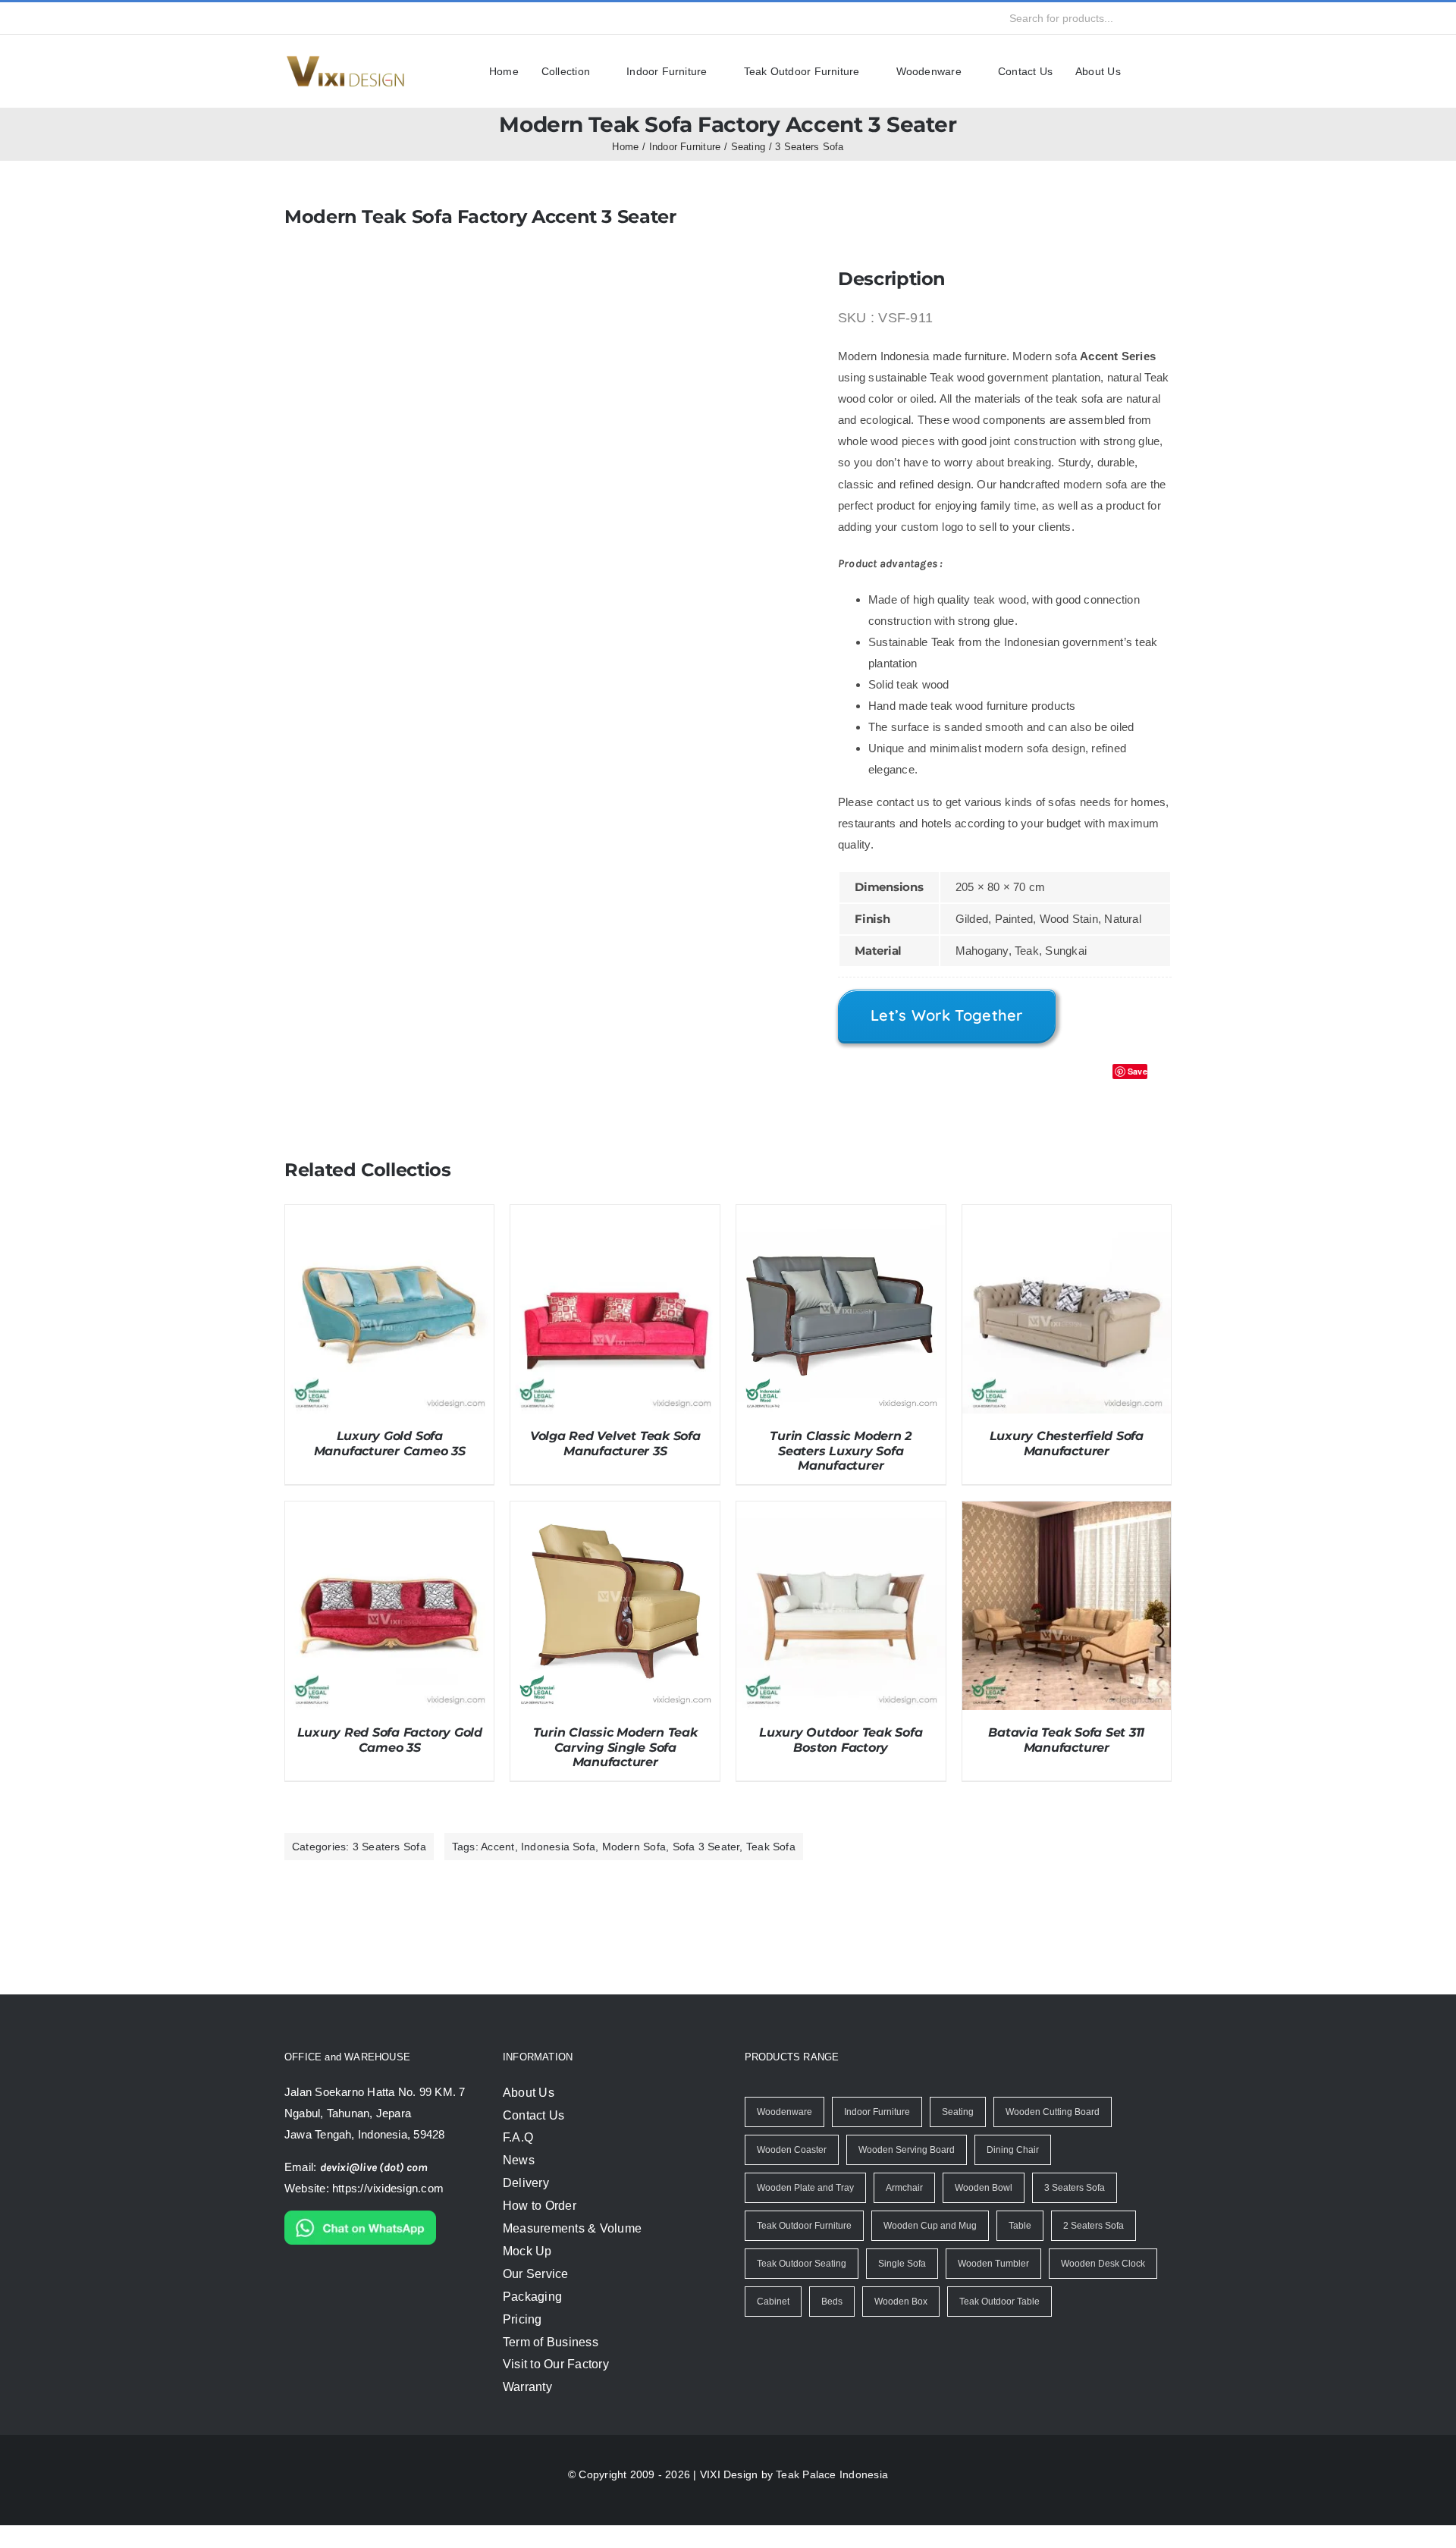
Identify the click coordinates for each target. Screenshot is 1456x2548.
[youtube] (373, 18)
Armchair (902, 2210)
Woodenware (784, 2134)
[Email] (1158, 1097)
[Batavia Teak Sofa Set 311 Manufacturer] (1067, 1533)
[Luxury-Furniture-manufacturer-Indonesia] (345, 61)
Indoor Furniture (876, 2134)
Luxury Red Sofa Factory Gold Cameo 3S (390, 1762)
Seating (957, 2134)
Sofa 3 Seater (691, 1868)
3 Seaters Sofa (386, 1868)
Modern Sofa (622, 1868)
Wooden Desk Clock (1100, 2286)
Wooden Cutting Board (1053, 2134)
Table (1018, 2248)
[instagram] (345, 18)
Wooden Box (899, 2324)
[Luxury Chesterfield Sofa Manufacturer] (1067, 1237)
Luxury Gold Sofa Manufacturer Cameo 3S (390, 1465)
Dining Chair (1009, 2172)
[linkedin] (400, 18)
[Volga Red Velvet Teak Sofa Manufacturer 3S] (615, 1237)
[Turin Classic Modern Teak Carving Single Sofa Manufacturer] (615, 1533)
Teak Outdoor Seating (802, 2286)
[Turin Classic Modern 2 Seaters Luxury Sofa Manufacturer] (841, 1237)
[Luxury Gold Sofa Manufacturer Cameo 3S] (390, 1237)
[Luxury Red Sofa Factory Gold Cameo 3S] (390, 1533)
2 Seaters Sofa (1090, 2248)
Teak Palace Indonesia (828, 2496)
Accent (490, 1868)
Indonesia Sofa (549, 1868)
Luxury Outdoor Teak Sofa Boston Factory (841, 1762)
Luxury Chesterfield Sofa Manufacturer (1067, 1465)
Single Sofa (902, 2286)
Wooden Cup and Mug (930, 2248)
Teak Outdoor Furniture (805, 2248)
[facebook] (290, 18)
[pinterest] (428, 18)
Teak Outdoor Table (996, 2324)
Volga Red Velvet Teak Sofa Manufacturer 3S (615, 1465)
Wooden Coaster (791, 2172)
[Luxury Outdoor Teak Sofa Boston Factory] (841, 1533)
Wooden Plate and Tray (804, 2210)
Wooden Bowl (981, 2210)
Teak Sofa (752, 1868)
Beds (831, 2324)
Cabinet (773, 2324)
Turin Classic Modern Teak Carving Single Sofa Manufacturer (615, 1769)
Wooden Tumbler (992, 2286)
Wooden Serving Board (904, 2172)
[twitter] (318, 18)
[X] (1096, 1097)
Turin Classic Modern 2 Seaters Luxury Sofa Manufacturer (841, 1472)
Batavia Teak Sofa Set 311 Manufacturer (1066, 1762)
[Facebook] (1068, 1097)
